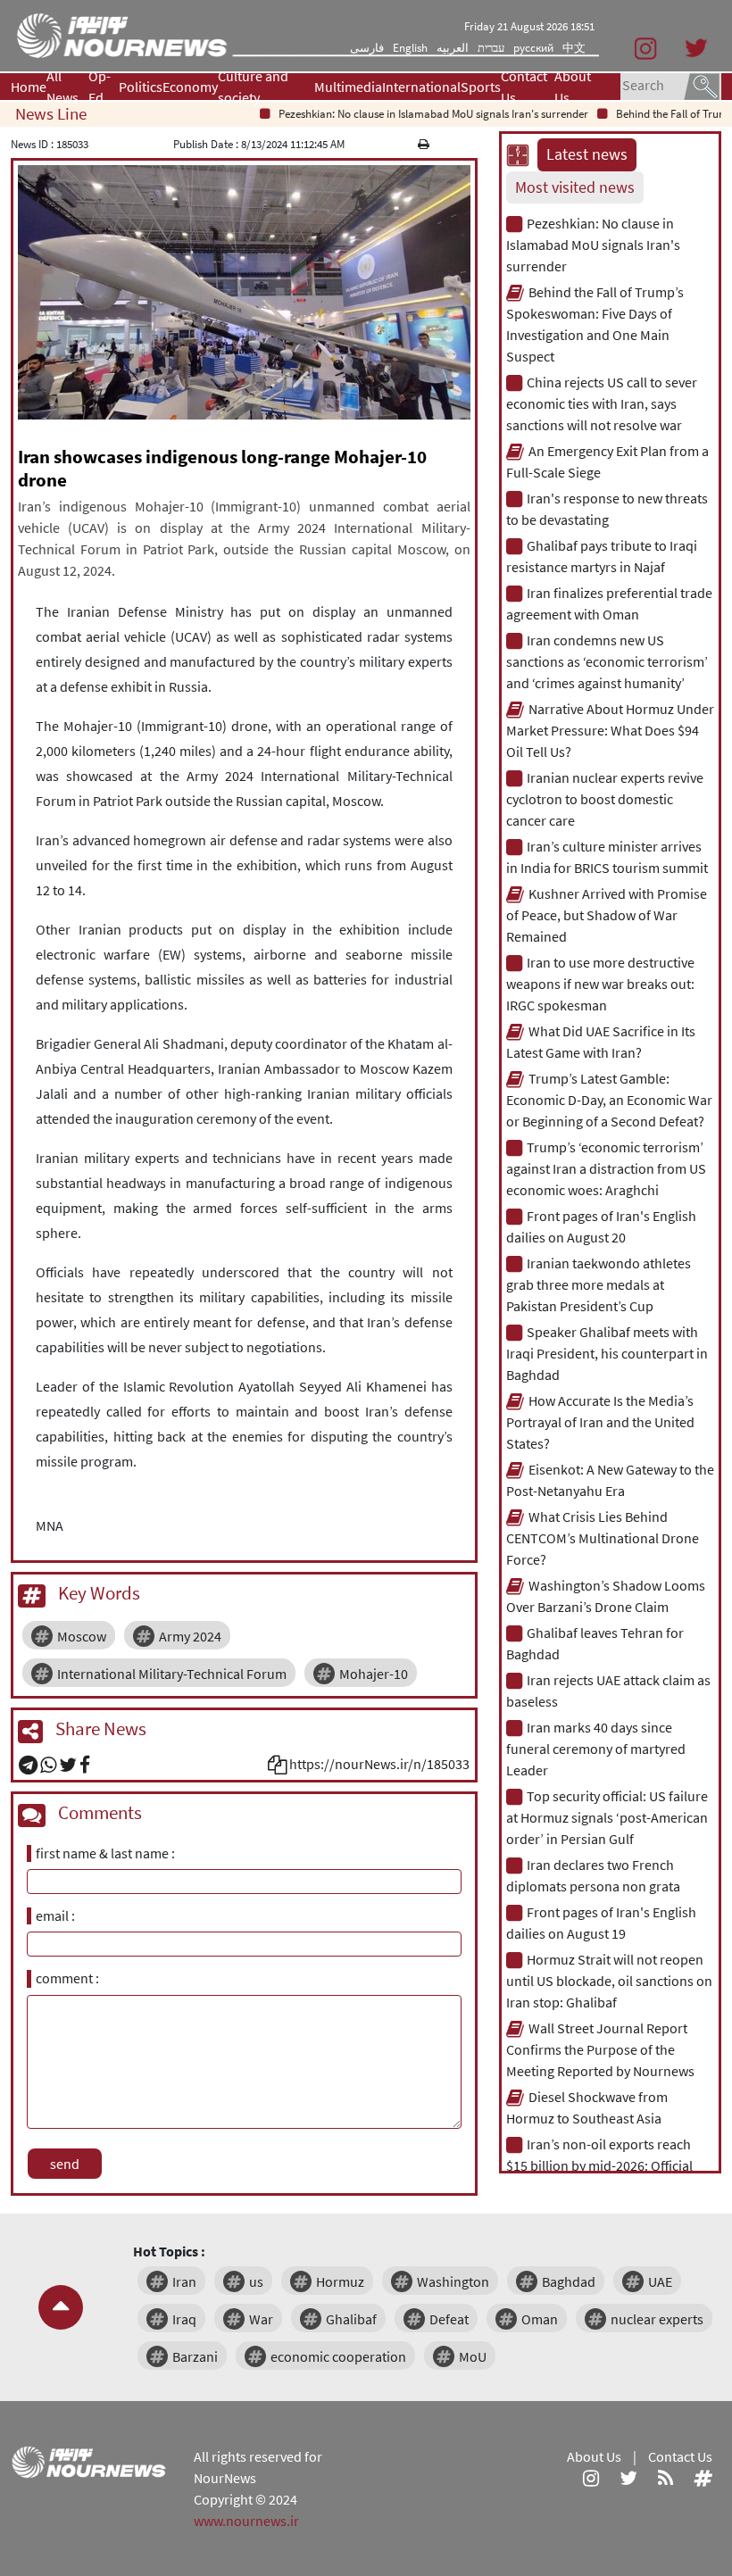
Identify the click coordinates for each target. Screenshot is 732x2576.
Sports (481, 87)
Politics (141, 87)
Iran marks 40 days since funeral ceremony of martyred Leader (596, 1749)
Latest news (587, 154)
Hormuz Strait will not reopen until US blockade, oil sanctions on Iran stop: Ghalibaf (609, 1981)
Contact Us (524, 87)
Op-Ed (100, 87)
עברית (491, 48)
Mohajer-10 (374, 1674)
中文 (574, 48)
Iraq (184, 2319)
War (261, 2319)
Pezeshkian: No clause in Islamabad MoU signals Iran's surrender (409, 114)
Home (29, 87)
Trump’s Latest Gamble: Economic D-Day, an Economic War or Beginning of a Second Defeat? (609, 1100)
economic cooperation (338, 2356)
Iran (184, 2281)
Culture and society (253, 87)
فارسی (367, 48)
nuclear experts (657, 2319)
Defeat (449, 2319)
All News (62, 87)
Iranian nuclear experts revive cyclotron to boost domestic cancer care (605, 799)
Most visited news (575, 187)
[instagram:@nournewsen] (591, 2478)
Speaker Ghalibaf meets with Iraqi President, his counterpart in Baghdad (607, 1353)
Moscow (82, 1636)
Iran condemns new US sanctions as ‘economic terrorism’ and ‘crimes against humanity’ (607, 661)
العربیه (453, 48)
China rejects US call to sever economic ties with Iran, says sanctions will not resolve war (602, 403)
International (421, 87)
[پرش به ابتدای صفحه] (61, 2307)
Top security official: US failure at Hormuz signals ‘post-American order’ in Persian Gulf (607, 1817)
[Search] (702, 85)
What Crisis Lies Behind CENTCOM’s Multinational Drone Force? (603, 1538)
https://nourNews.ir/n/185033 (379, 1764)
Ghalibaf (351, 2319)
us (256, 2281)
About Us (573, 87)
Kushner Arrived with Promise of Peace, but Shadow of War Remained (607, 915)
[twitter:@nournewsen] (628, 2478)
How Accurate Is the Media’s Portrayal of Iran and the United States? (600, 1422)
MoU (473, 2356)
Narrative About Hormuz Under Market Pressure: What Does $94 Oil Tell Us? (610, 730)
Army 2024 (190, 1636)
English (410, 48)
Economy (190, 87)
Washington (453, 2281)
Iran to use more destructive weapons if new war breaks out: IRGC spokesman (600, 984)
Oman (540, 2319)
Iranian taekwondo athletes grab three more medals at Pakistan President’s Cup (599, 1284)
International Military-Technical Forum (172, 1674)
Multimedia (348, 87)
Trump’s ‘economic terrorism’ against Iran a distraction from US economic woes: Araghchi (606, 1168)
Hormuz (340, 2281)
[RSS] (665, 2478)
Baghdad (569, 2281)
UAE (660, 2281)
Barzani (195, 2356)
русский (533, 48)
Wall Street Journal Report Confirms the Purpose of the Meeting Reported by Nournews (600, 2049)
